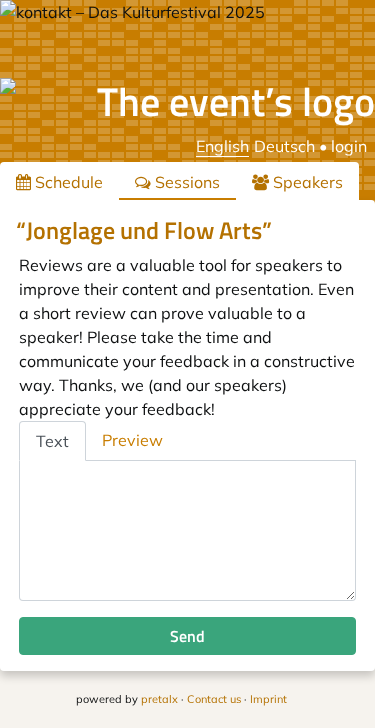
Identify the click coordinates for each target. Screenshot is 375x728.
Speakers (306, 182)
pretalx (159, 699)
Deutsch (284, 146)
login (349, 146)
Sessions (185, 182)
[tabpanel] (187, 531)
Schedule (67, 182)
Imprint (268, 699)
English (222, 146)
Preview (132, 440)
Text (52, 441)
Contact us (214, 699)
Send (187, 636)
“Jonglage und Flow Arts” (144, 230)
